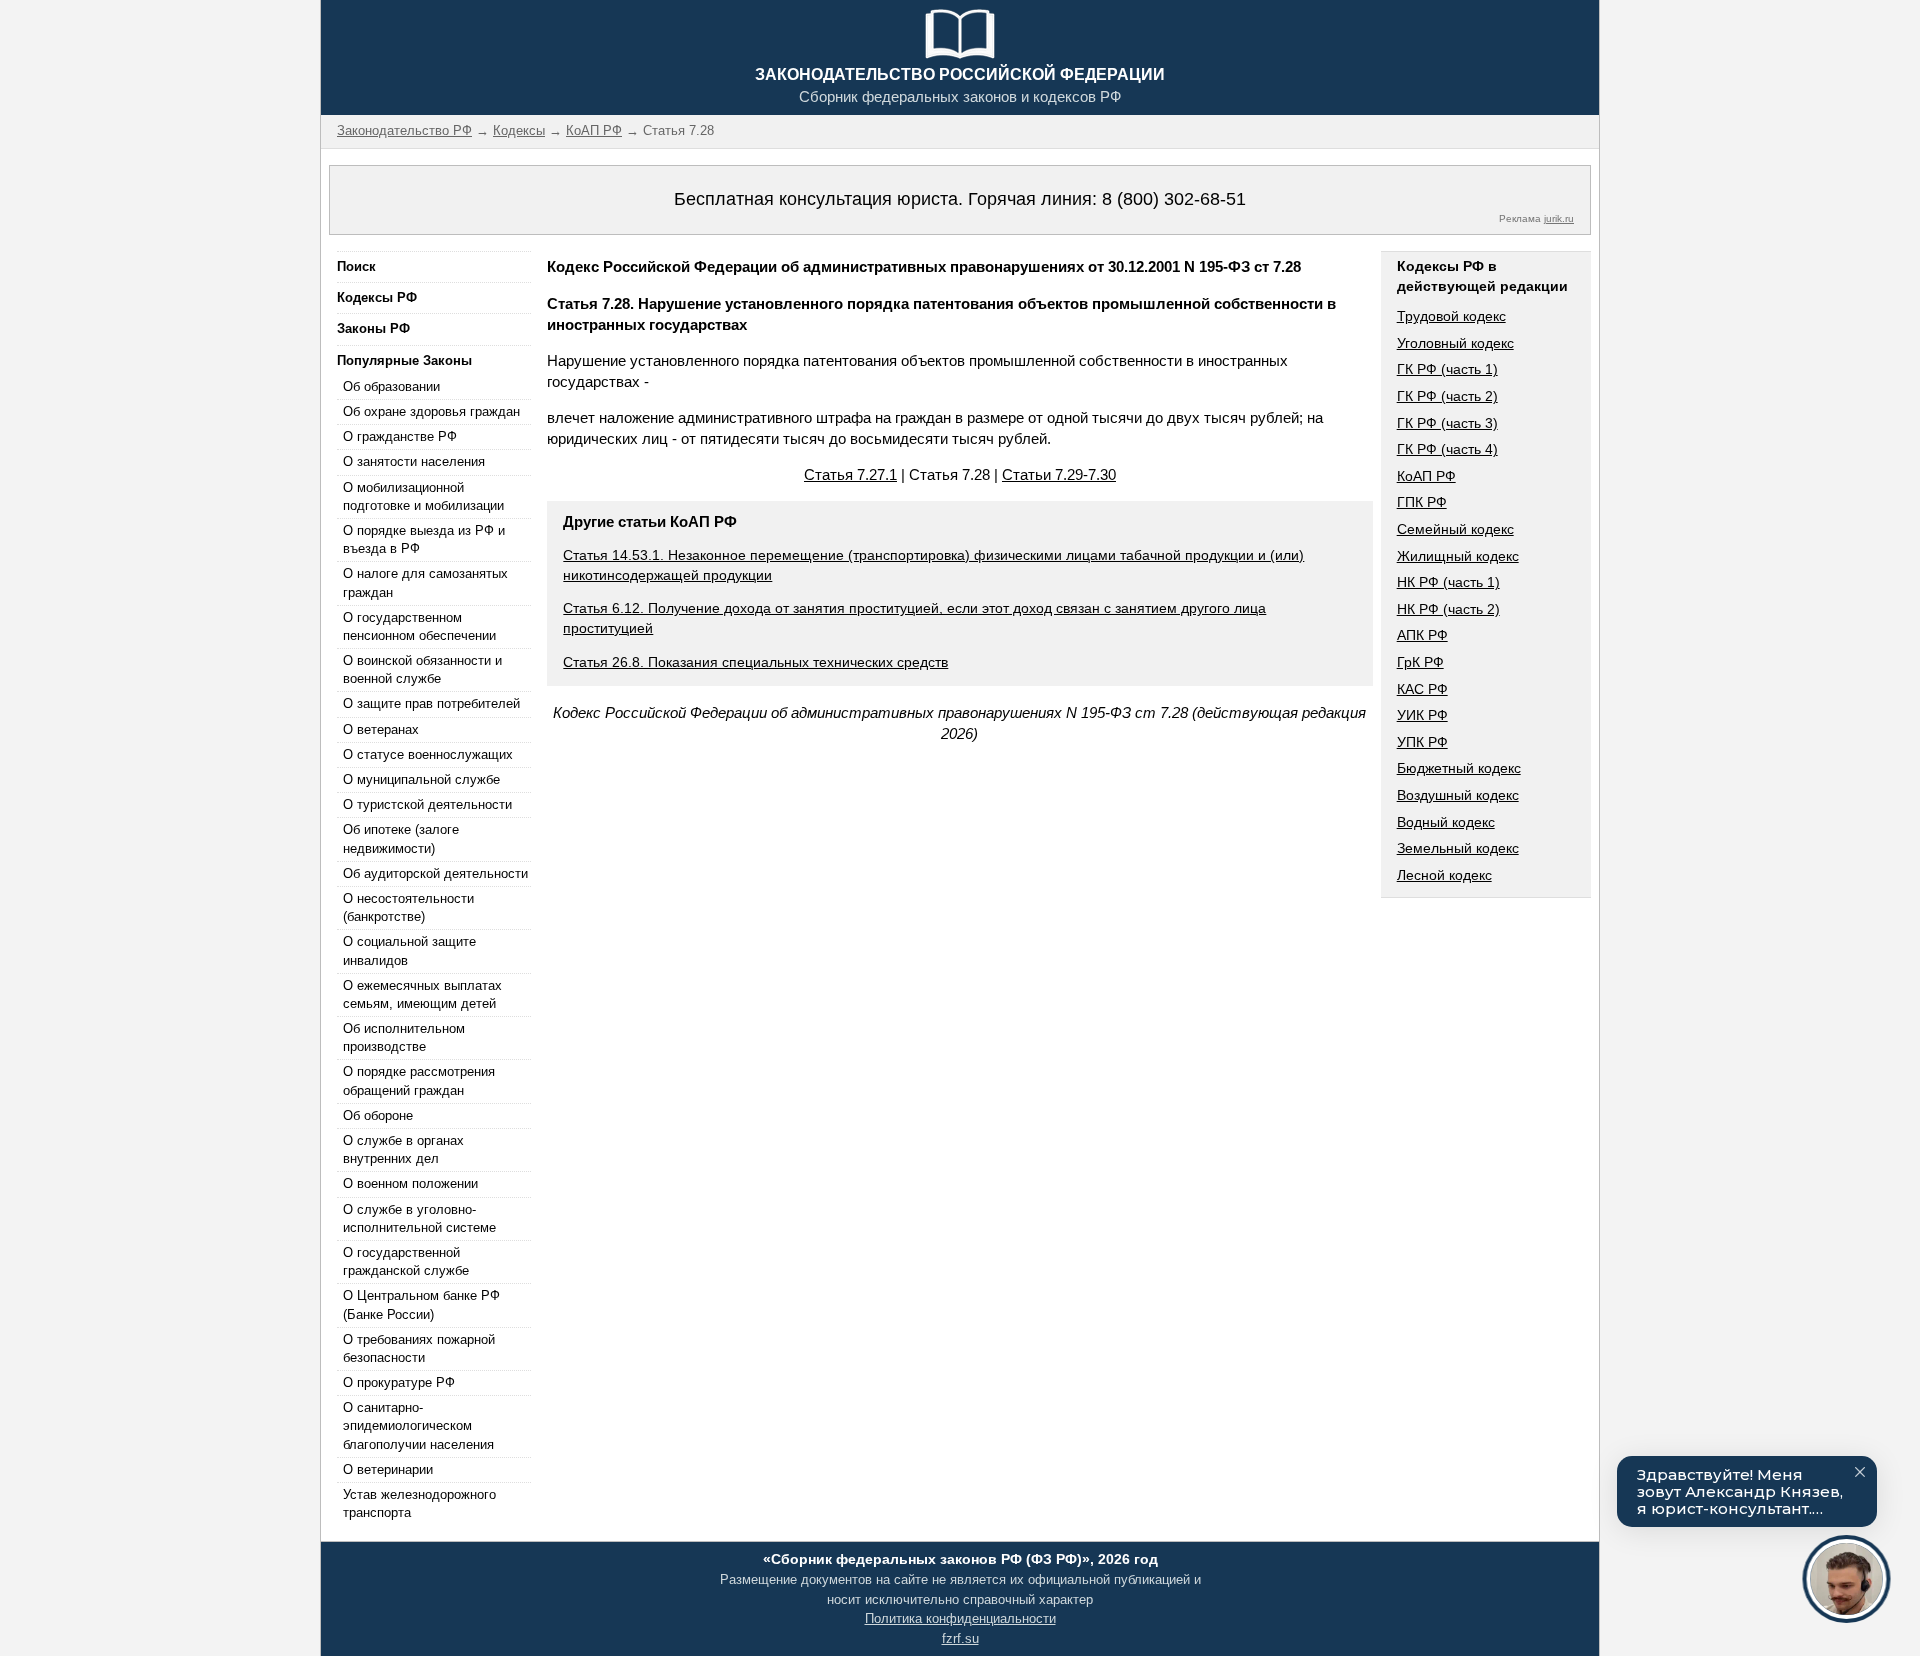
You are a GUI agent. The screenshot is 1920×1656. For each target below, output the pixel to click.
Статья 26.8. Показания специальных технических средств (755, 662)
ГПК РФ (1422, 502)
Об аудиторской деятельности (435, 873)
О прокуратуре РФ (399, 1382)
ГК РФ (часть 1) (1447, 369)
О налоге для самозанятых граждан (425, 582)
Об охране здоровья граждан (431, 411)
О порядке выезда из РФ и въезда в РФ (424, 539)
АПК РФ (1422, 635)
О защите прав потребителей (431, 703)
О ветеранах (381, 729)
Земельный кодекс (1458, 848)
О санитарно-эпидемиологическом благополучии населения (418, 1425)
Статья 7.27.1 (850, 474)
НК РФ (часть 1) (1448, 582)
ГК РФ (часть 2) (1447, 396)
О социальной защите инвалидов (409, 950)
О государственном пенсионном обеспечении (419, 626)
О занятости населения (414, 461)
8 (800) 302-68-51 (1174, 199)
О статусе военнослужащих (428, 754)
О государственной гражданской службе (406, 1261)
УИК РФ (1422, 715)
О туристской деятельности (427, 804)
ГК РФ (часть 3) (1447, 423)
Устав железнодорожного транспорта (419, 1503)
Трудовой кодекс (1451, 316)
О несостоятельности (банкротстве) (408, 907)
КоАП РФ (1426, 476)
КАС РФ (1422, 689)
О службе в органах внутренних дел (403, 1149)
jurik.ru (1559, 218)
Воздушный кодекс (1458, 795)
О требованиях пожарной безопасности (419, 1348)
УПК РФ (1422, 742)
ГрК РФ (1420, 662)
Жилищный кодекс (1458, 556)
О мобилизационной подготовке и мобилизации (423, 496)
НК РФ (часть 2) (1448, 609)
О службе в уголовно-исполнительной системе (419, 1218)
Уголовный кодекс (1455, 343)
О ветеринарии (388, 1469)
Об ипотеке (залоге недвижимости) (401, 838)
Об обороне (378, 1115)
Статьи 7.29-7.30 (1059, 474)
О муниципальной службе (421, 779)
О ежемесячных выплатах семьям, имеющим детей (422, 994)
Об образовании (391, 386)
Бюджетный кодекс (1459, 768)
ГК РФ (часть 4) (1447, 449)
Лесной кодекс (1444, 875)
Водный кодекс (1446, 822)
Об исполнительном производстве (404, 1037)
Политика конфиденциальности (960, 1618)
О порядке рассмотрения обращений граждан (419, 1080)
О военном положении (410, 1183)
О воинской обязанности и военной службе (422, 669)
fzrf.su (960, 1638)
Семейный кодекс (1455, 529)
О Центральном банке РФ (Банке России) (421, 1304)
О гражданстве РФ (400, 436)
